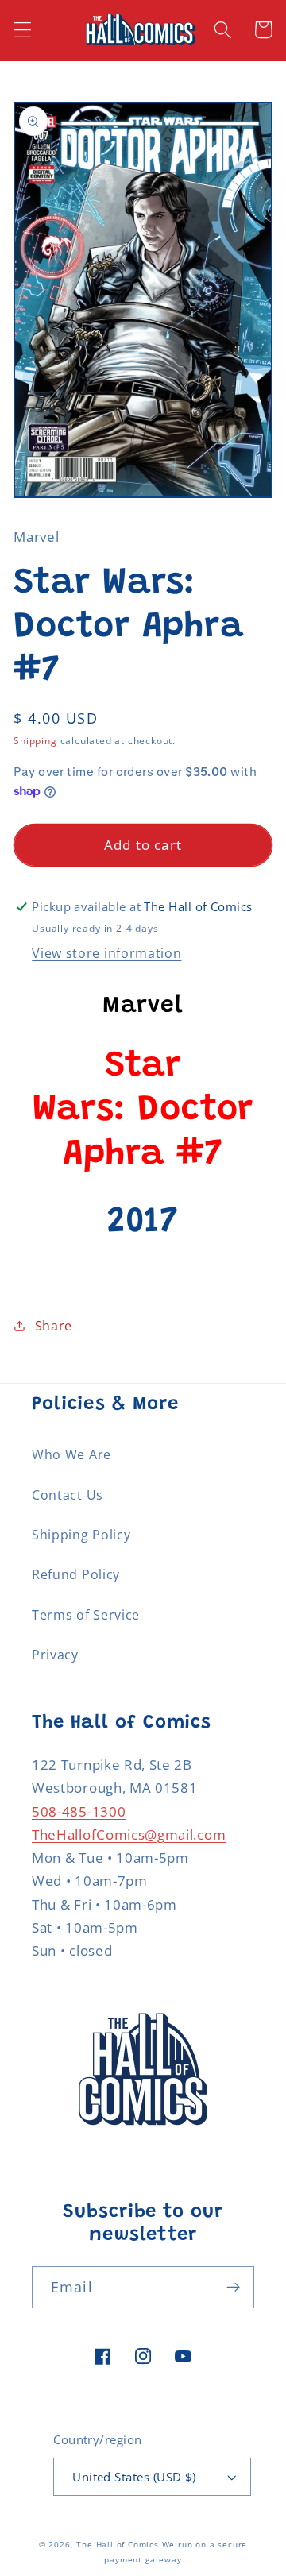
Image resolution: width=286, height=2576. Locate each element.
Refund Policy (76, 1574)
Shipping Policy (81, 1535)
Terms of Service (86, 1615)
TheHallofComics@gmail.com (129, 1834)
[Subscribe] (233, 2288)
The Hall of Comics (118, 2545)
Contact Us (68, 1495)
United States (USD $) (134, 2477)
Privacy (55, 1655)
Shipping (35, 741)
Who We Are (71, 1454)
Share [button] (54, 1326)
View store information (106, 953)
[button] (23, 30)
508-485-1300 (79, 1811)
